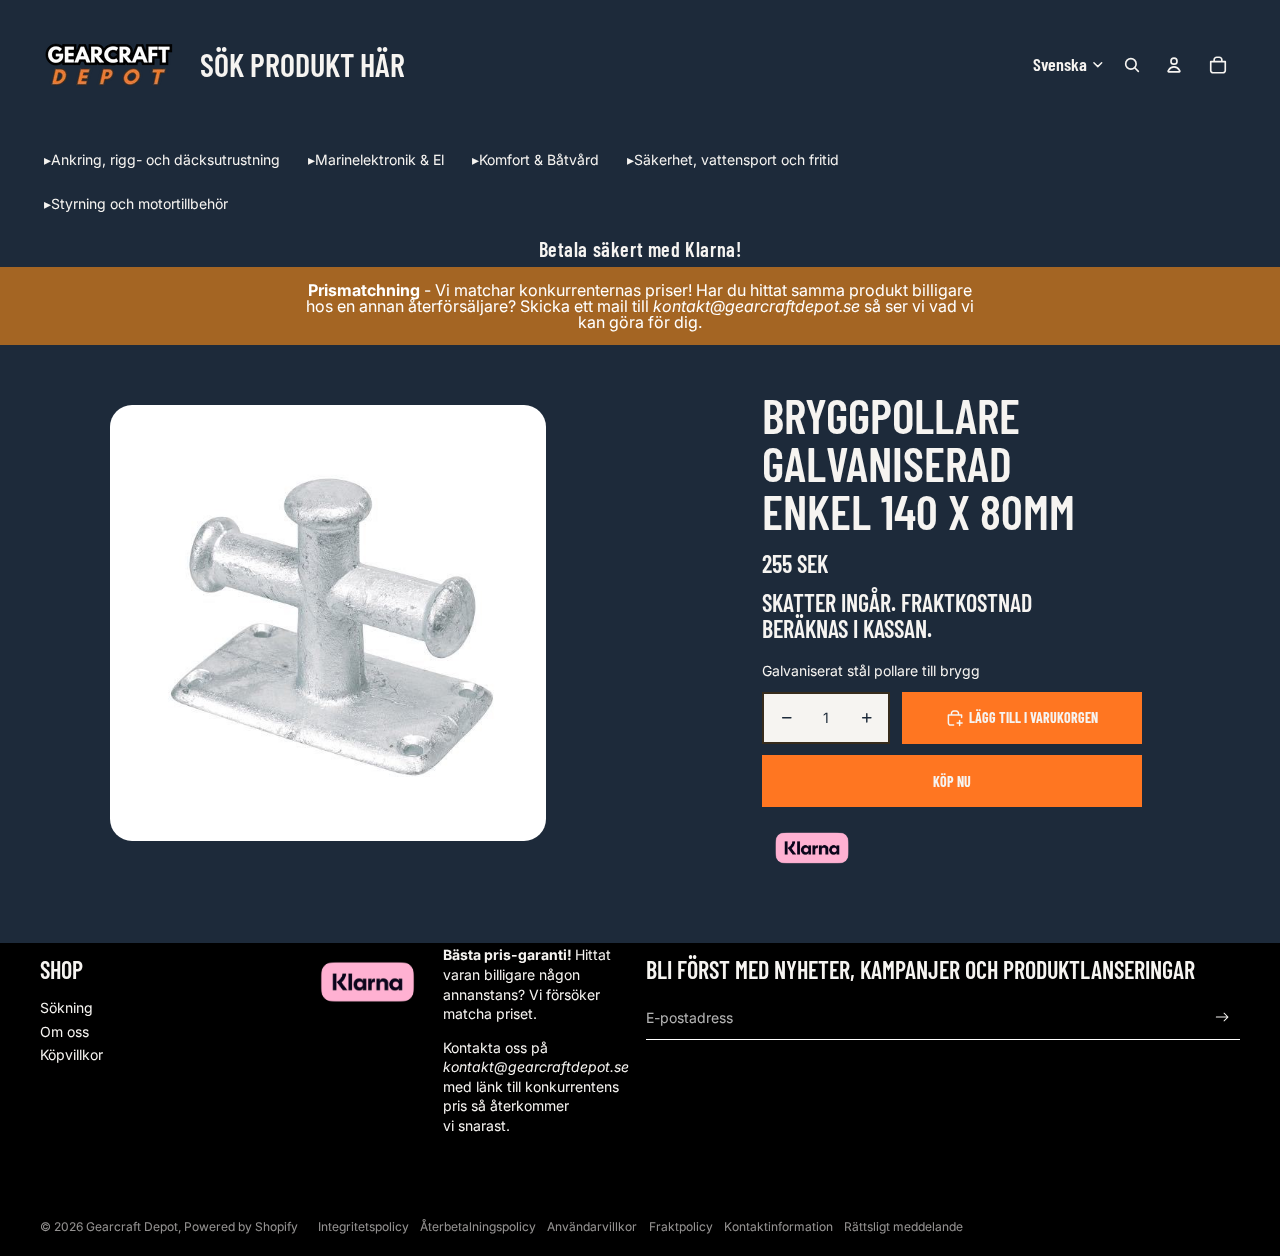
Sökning (66, 1007)
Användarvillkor (592, 1226)
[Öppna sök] (1132, 65)
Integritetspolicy (363, 1226)
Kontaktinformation (778, 1226)
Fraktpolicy (681, 1226)
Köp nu (952, 781)
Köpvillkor (71, 1054)
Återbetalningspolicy (478, 1226)
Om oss (64, 1031)
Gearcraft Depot (132, 1226)
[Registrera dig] (1222, 1017)
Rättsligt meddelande (903, 1226)
